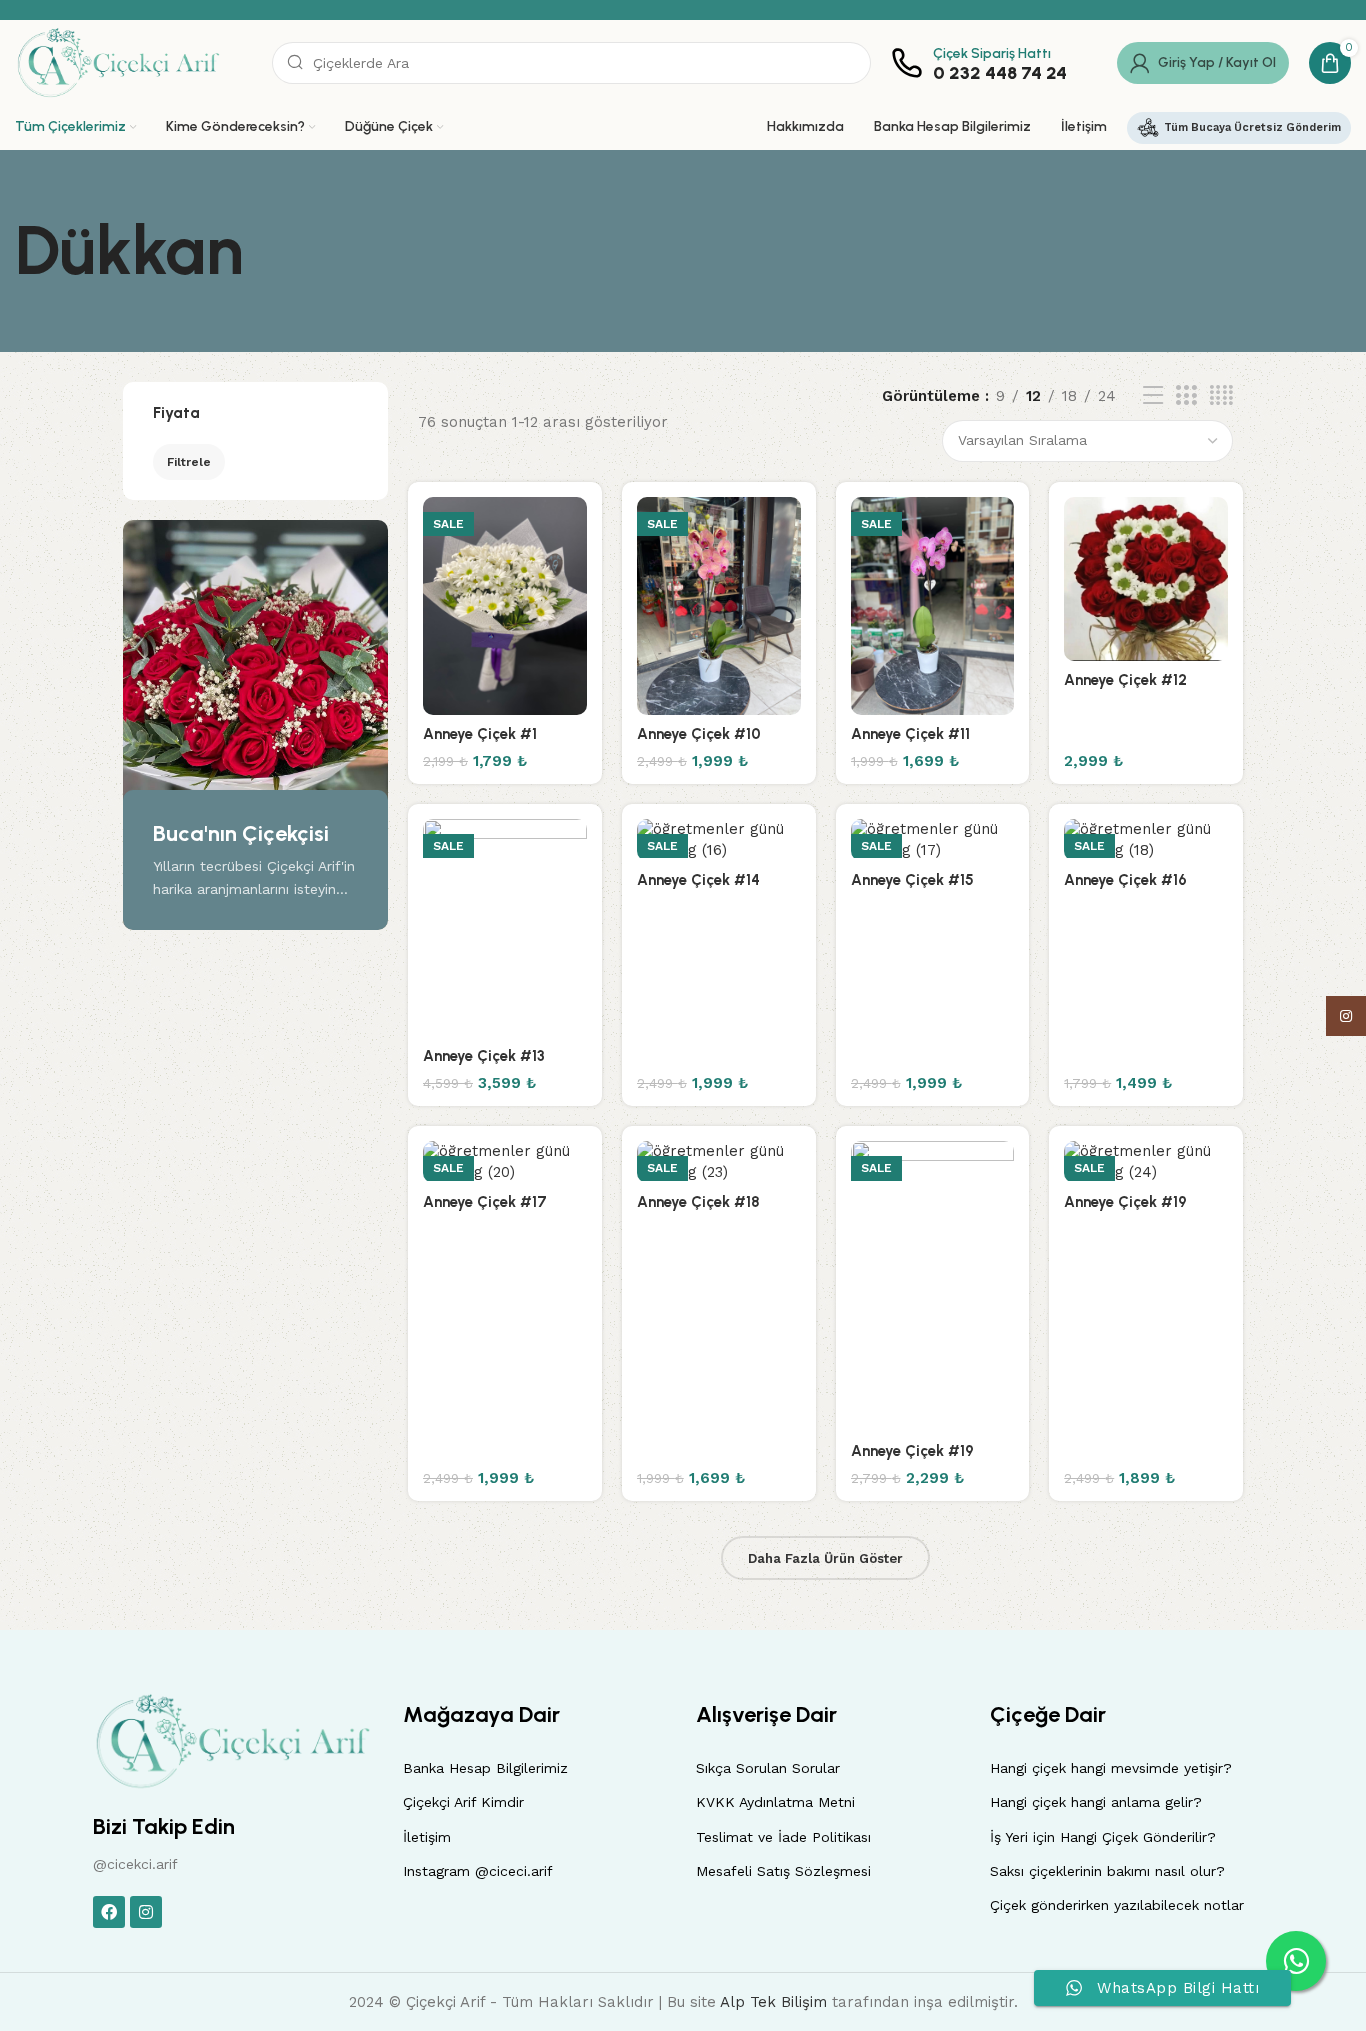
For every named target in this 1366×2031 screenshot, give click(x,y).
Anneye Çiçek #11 (910, 734)
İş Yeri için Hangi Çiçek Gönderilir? (1103, 1837)
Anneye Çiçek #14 (698, 880)
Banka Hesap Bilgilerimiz (485, 1768)
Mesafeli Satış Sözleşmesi (783, 1871)
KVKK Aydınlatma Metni (775, 1802)
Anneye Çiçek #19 (912, 1451)
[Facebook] (109, 1912)
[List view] (1153, 396)
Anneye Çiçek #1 (480, 734)
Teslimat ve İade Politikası (783, 1837)
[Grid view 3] (1186, 396)
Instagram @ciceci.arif (478, 1871)
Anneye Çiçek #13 (484, 1056)
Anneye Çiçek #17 (485, 1202)
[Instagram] (146, 1912)
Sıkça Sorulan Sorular (768, 1768)
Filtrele (189, 462)
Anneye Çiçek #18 (698, 1202)
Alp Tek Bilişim (773, 2002)
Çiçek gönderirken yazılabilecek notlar (1117, 1905)
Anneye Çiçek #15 (912, 880)
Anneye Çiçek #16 (1125, 880)
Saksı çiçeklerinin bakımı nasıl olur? (1107, 1871)
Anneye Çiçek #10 (699, 734)
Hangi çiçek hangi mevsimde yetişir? (1111, 1768)
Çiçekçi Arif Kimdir (463, 1802)
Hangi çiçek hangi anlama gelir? (1096, 1802)
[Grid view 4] (1221, 396)
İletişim (427, 1837)
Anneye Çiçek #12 (1125, 680)
